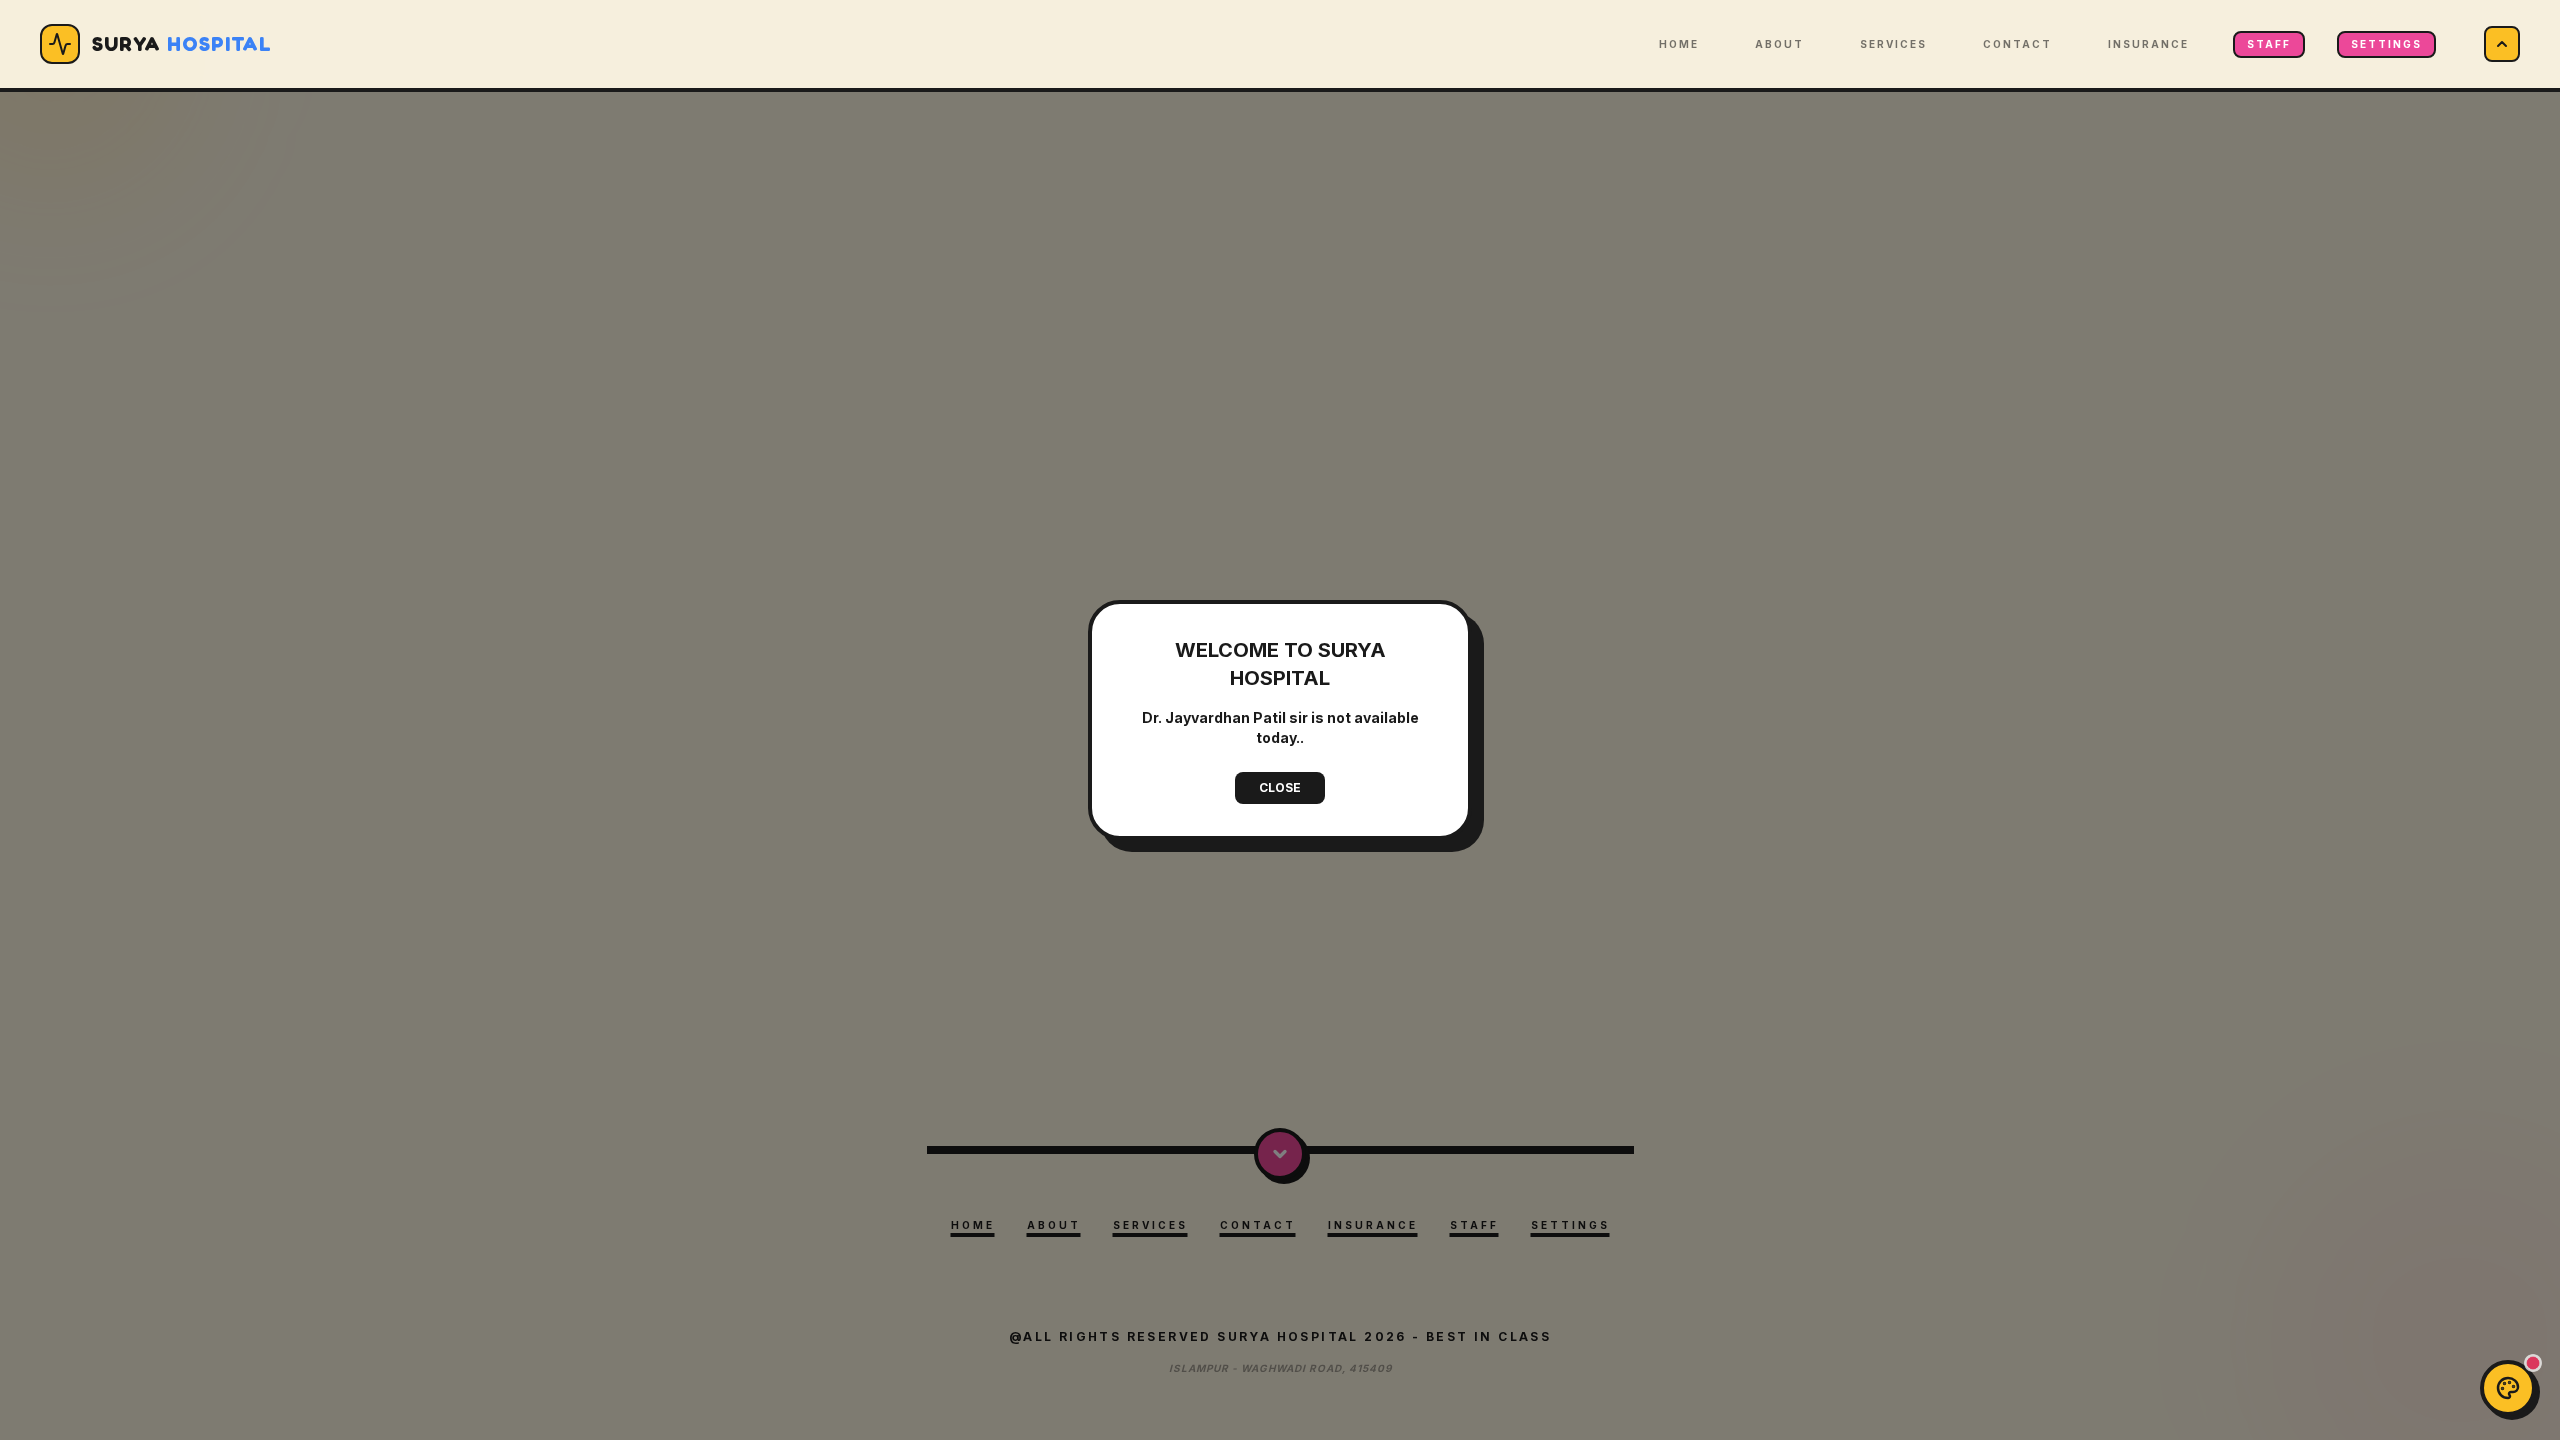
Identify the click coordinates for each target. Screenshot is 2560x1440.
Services (1893, 44)
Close (1280, 787)
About (1779, 44)
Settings (2386, 44)
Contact (2017, 44)
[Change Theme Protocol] (2508, 1388)
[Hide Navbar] (2502, 44)
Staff (2269, 44)
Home (1679, 44)
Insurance (2148, 44)
